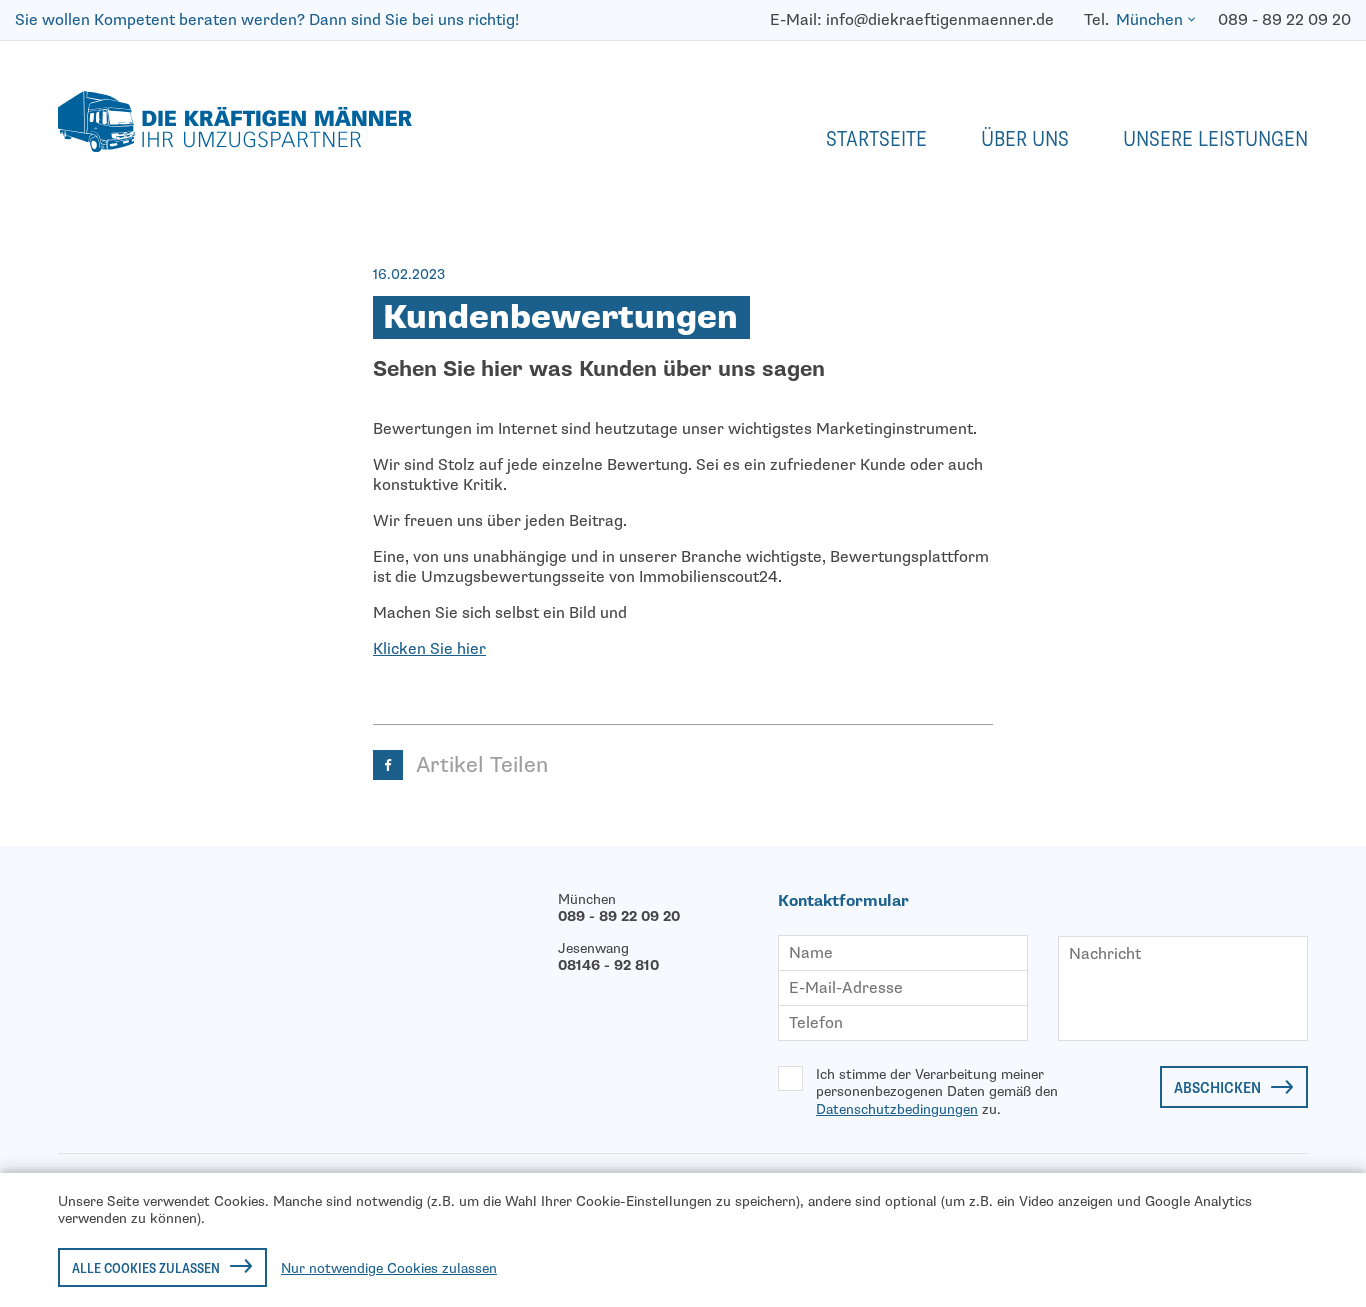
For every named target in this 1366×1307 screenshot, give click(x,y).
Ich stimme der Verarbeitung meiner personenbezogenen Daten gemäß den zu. (937, 1092)
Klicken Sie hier (429, 649)
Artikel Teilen (482, 765)
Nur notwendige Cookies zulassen (389, 1268)
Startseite (876, 139)
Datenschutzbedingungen (897, 1109)
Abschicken (1217, 1088)
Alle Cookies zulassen (146, 1268)
